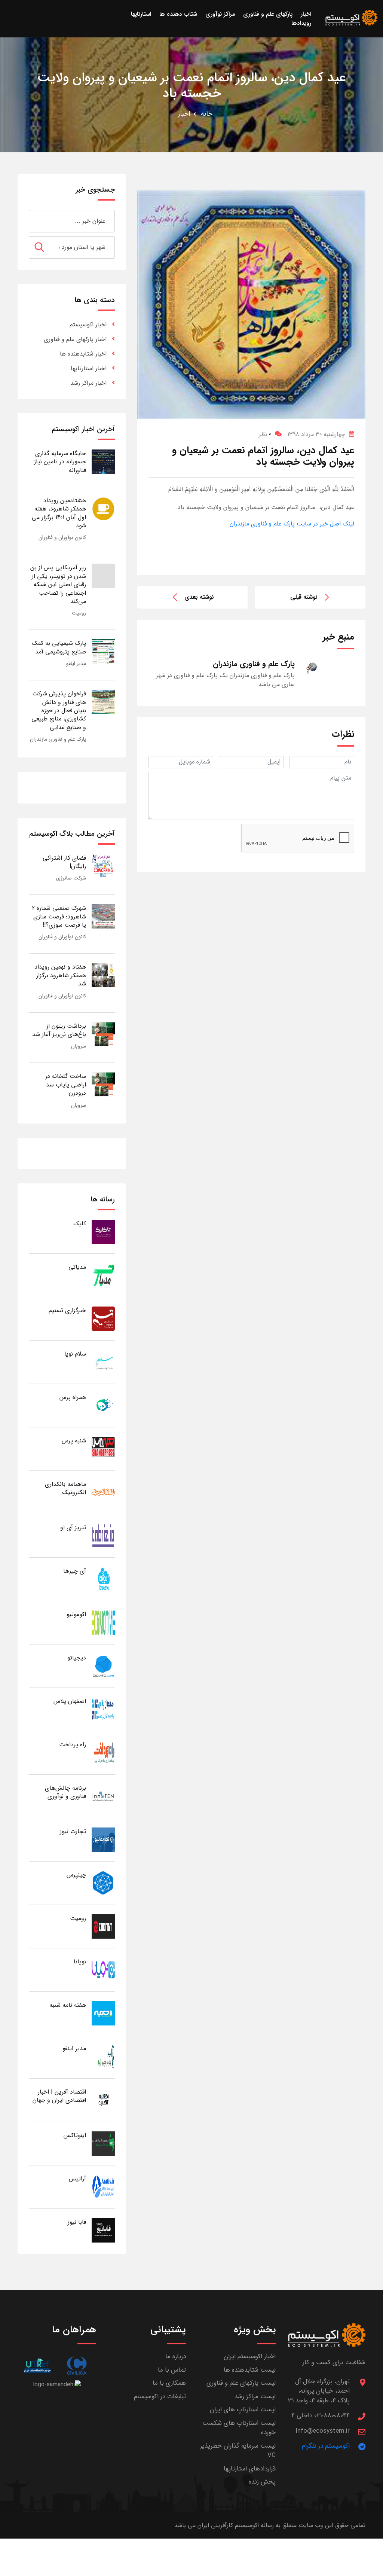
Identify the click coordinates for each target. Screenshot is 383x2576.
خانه (207, 114)
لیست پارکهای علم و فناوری (241, 2383)
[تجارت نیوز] (103, 1839)
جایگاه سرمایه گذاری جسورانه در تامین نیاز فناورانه (60, 462)
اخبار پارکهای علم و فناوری (75, 339)
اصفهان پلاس (70, 1701)
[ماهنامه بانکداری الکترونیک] (103, 1492)
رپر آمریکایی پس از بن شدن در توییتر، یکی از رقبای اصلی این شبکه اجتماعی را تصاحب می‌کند (58, 584)
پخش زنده (262, 2482)
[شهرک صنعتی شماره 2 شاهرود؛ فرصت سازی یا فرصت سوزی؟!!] (103, 916)
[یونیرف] (37, 2365)
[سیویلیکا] (76, 2365)
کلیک (80, 1224)
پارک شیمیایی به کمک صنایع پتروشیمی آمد (59, 647)
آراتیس (77, 2179)
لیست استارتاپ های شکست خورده (239, 2428)
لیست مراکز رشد (255, 2397)
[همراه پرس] (103, 1405)
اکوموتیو (76, 1614)
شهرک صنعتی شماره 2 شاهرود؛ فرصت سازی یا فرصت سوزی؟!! (59, 917)
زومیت (79, 613)
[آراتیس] (103, 2187)
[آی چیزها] (103, 1579)
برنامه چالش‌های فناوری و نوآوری (65, 1792)
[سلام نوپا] (103, 1362)
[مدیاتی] (103, 1275)
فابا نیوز (77, 2222)
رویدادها (301, 23)
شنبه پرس (74, 1441)
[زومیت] (103, 1926)
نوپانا (80, 1962)
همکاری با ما (169, 2383)
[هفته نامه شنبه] (103, 2013)
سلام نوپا (75, 1354)
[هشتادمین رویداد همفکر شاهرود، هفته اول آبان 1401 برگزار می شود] (103, 508)
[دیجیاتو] (103, 1666)
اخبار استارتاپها (89, 368)
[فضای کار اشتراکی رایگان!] (103, 866)
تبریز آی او (73, 1528)
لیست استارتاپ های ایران (243, 2410)
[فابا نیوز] (103, 2230)
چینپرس (76, 1875)
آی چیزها (75, 1571)
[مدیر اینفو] (103, 2056)
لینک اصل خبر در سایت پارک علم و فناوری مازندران (292, 524)
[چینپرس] (103, 1883)
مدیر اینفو (76, 664)
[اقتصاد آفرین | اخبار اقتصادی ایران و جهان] (103, 2100)
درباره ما (176, 2356)
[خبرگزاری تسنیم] (103, 1318)
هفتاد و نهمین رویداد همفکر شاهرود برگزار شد (60, 975)
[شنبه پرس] (103, 1449)
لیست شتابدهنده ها (250, 2370)
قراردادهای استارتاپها (250, 2469)
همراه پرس (73, 1397)
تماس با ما (172, 2370)
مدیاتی (77, 1267)
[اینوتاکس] (103, 2143)
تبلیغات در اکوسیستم (160, 2397)
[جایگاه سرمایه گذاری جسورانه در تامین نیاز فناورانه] (103, 461)
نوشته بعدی (199, 597)
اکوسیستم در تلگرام (326, 2446)
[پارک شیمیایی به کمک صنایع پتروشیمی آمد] (103, 651)
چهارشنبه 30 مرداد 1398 (316, 434)
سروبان (79, 1046)
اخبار (184, 114)
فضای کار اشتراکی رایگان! (64, 862)
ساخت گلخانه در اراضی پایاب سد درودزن (66, 1085)
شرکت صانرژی (71, 878)
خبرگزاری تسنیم (67, 1310)
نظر (265, 434)
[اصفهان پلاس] (103, 1709)
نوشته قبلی (304, 597)
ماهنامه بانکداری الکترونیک (65, 1488)
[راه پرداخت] (103, 1752)
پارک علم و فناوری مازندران (58, 739)
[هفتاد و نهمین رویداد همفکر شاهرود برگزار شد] (103, 975)
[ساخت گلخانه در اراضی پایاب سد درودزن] (103, 1084)
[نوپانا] (103, 1970)
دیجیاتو (77, 1658)
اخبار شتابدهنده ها (83, 354)
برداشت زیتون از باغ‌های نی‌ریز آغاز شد (59, 1030)
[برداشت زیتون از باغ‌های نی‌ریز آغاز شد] (103, 1034)
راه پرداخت (73, 1745)
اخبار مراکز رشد (88, 383)
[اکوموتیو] (103, 1622)
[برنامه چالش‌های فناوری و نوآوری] (103, 1796)
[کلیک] (103, 1231)
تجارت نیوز (73, 1831)
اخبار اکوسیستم (88, 325)
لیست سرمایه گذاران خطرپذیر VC (238, 2451)
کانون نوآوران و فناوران (62, 537)
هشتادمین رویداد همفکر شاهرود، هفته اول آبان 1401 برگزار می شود (59, 513)
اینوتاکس (75, 2135)
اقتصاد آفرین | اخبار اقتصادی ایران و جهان (59, 2096)
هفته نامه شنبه (68, 2005)
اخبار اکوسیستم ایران (250, 2356)
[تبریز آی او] (103, 1535)
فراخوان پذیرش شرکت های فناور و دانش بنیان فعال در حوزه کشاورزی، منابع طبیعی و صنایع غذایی (59, 711)
